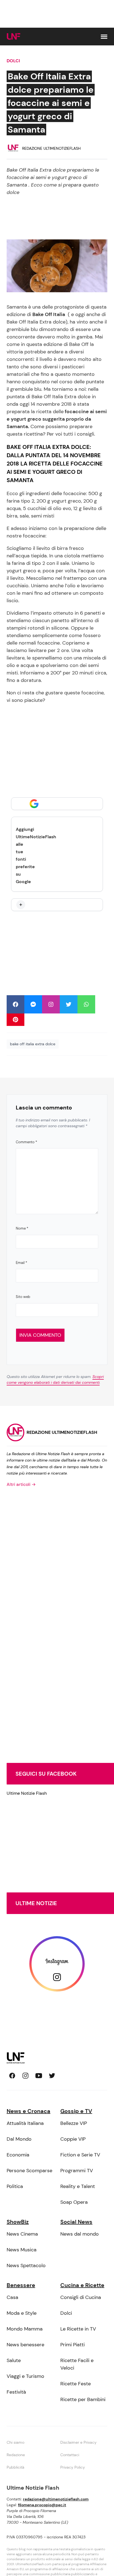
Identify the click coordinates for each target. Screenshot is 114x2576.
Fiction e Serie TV (80, 2155)
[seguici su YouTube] (39, 2076)
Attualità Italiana (25, 2123)
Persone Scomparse (29, 2171)
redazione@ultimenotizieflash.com (56, 2499)
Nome (22, 1228)
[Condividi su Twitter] (69, 1004)
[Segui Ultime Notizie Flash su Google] (57, 804)
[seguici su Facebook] (12, 2076)
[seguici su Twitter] (52, 2076)
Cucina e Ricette (82, 2285)
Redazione (16, 2455)
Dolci (13, 61)
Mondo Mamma (25, 2329)
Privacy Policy (73, 2467)
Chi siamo (15, 2442)
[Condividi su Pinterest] (15, 1020)
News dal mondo (80, 2234)
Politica (15, 2186)
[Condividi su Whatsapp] (86, 1004)
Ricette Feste (76, 2384)
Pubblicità (15, 2467)
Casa (12, 2297)
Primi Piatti (72, 2345)
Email (21, 1263)
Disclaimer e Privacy (78, 2442)
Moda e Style (22, 2313)
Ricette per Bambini (83, 2399)
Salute (14, 2360)
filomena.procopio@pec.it (42, 2505)
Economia (18, 2155)
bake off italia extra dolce (33, 1044)
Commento (26, 1142)
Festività (16, 2392)
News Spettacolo (26, 2265)
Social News (76, 2222)
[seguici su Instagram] (25, 2076)
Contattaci (70, 2455)
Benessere (21, 2285)
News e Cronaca (28, 2111)
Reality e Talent (78, 2186)
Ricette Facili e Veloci (77, 2364)
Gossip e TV (76, 2111)
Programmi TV (77, 2171)
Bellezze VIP (74, 2123)
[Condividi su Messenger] (33, 1004)
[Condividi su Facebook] (15, 1004)
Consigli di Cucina (81, 2297)
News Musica (22, 2250)
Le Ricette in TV (78, 2329)
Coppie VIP (73, 2139)
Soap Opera (74, 2202)
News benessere (25, 2345)
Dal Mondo (19, 2139)
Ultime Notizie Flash (27, 1793)
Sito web (23, 1297)
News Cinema (22, 2234)
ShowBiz (18, 2222)
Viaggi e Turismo (25, 2376)
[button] (104, 37)
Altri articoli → (21, 1484)
